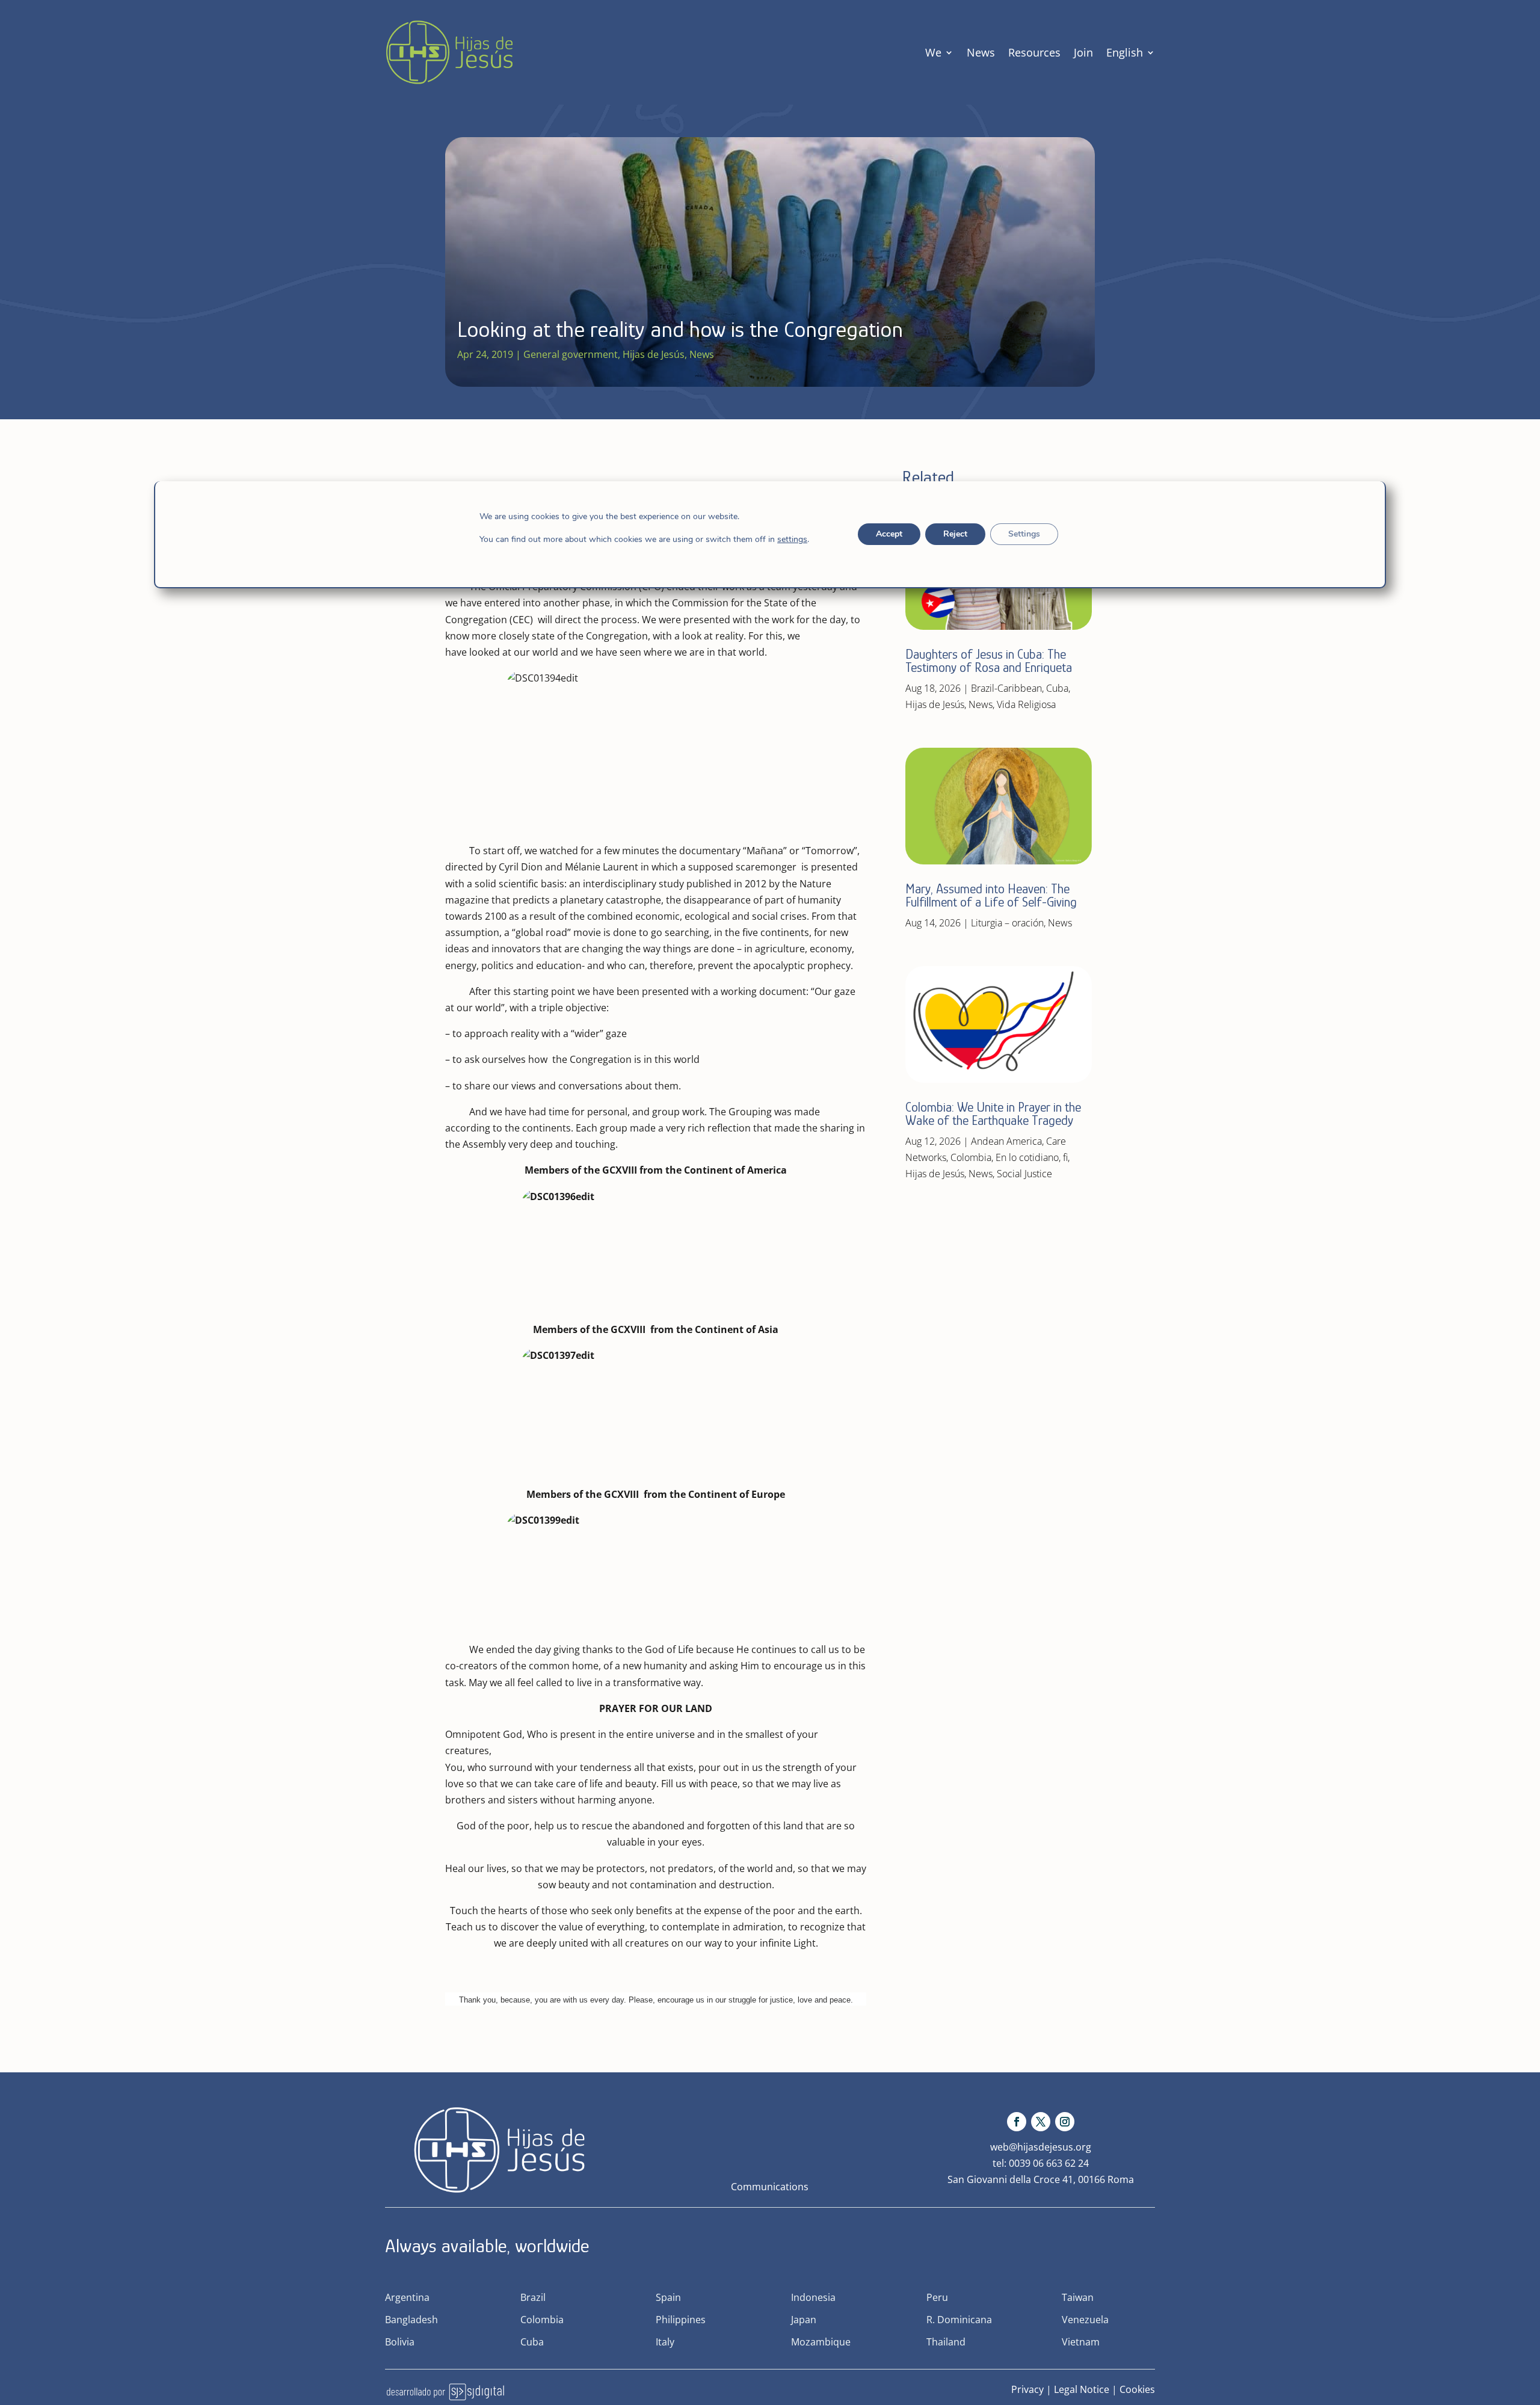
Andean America (1006, 1141)
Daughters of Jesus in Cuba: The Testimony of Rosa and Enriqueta (989, 661)
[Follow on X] (1041, 2122)
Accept (889, 534)
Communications (770, 2187)
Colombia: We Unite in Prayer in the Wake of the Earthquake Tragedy (993, 1114)
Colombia (971, 1157)
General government (571, 354)
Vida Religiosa (1026, 704)
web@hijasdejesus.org (1041, 2147)
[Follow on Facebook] (1017, 2122)
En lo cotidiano (1027, 1157)
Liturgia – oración (1007, 923)
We (933, 52)
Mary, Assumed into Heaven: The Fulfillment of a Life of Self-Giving (991, 895)
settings (792, 540)
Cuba (1057, 688)
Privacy (1027, 2389)
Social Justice (1024, 1174)
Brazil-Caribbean (1006, 688)
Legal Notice (1082, 2389)
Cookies (1137, 2389)
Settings (1024, 534)
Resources (1034, 52)
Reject (955, 534)
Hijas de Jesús (654, 354)
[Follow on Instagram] (1065, 2122)
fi (1065, 1157)
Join (1083, 52)
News (981, 52)
